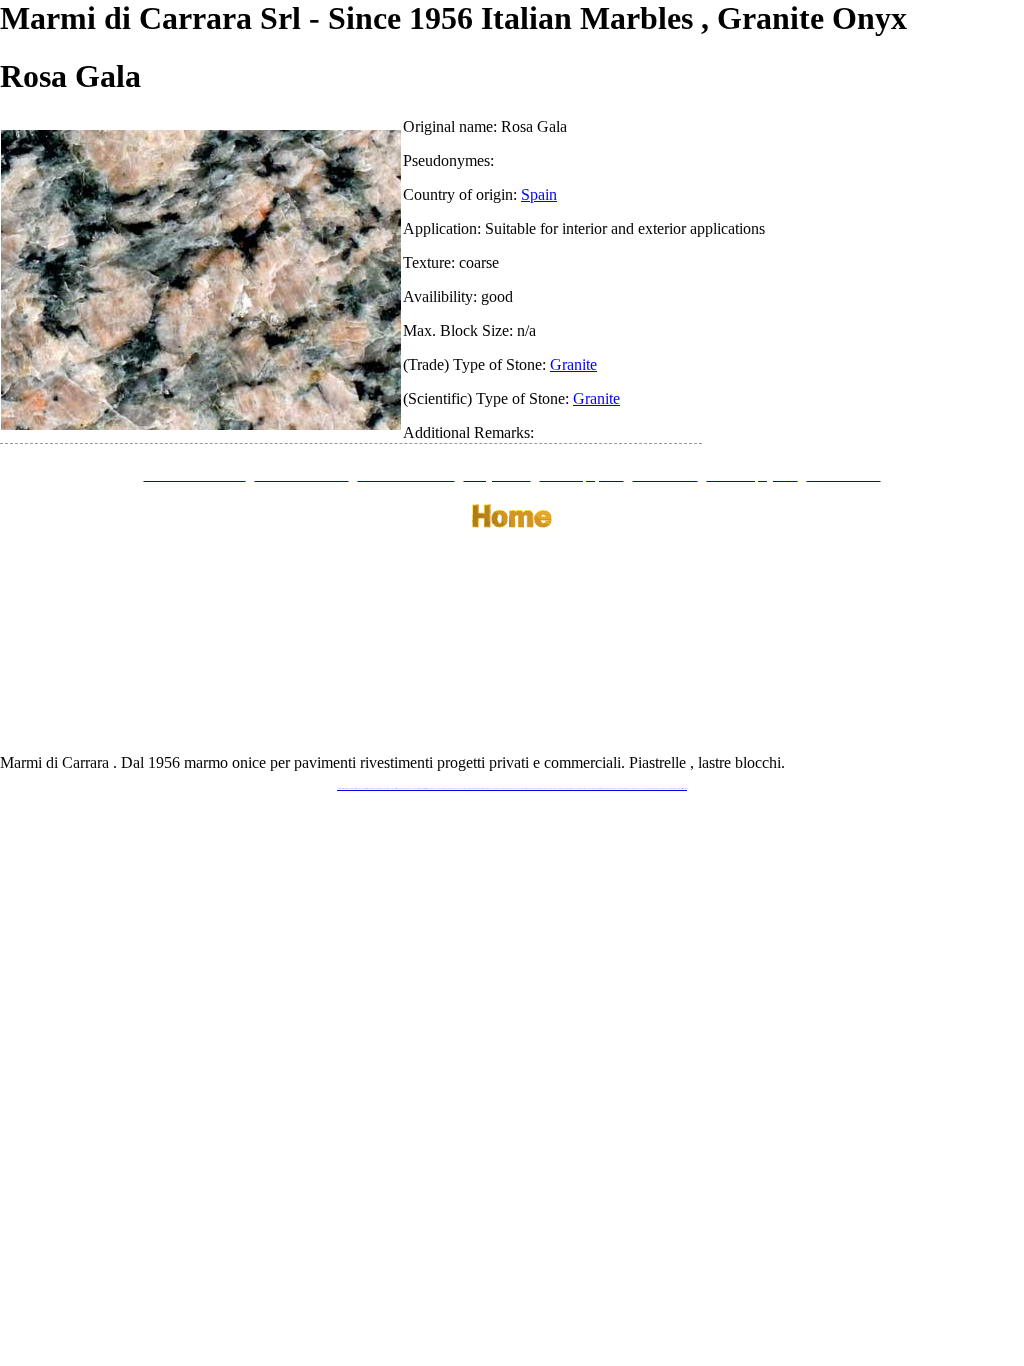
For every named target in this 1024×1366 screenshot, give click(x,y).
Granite (573, 364)
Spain (539, 194)
